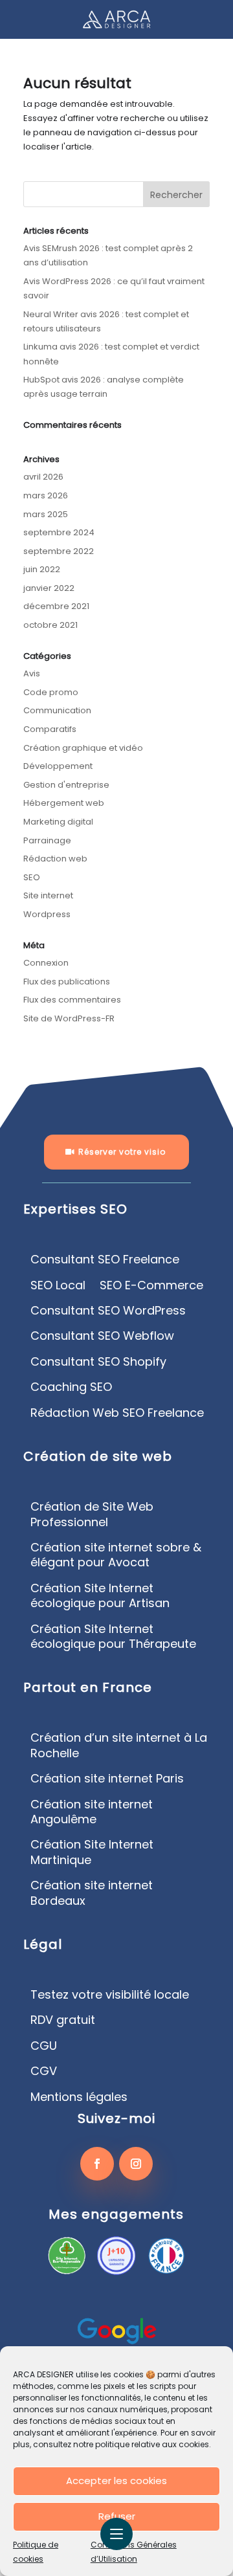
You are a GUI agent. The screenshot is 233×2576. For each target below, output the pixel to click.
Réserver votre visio (122, 1152)
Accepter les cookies (116, 2481)
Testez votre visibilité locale (110, 1995)
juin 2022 (42, 569)
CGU (44, 2046)
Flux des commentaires (72, 1000)
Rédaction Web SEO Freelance (117, 1413)
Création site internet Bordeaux (92, 1893)
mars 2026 (46, 495)
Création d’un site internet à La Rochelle (119, 1745)
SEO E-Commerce (151, 1285)
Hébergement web (64, 803)
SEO (32, 877)
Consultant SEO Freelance (105, 1260)
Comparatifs (50, 729)
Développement (58, 766)
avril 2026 (43, 477)
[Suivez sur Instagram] (136, 2164)
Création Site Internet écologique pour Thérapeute (113, 1637)
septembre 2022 (59, 551)
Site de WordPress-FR (69, 1018)
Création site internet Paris (107, 1779)
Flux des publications (67, 982)
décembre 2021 (56, 606)
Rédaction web (55, 859)
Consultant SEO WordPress (108, 1311)
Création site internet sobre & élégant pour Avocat (116, 1555)
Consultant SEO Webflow (102, 1336)
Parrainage (47, 840)
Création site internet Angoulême (92, 1812)
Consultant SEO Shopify (98, 1362)
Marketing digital (58, 822)
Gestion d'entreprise (66, 785)
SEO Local (58, 1285)
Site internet (48, 895)
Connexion (46, 963)
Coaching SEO (71, 1387)
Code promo (51, 692)
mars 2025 (46, 514)
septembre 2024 (59, 532)
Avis (32, 673)
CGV (44, 2071)
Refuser (117, 2516)
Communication (57, 710)
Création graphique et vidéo (83, 748)
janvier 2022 (49, 588)
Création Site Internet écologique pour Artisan (100, 1596)
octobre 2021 (50, 625)
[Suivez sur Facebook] (97, 2164)
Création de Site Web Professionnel (92, 1514)
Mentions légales (79, 2097)
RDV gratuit (63, 2020)
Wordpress (47, 914)
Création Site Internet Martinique (92, 1852)
